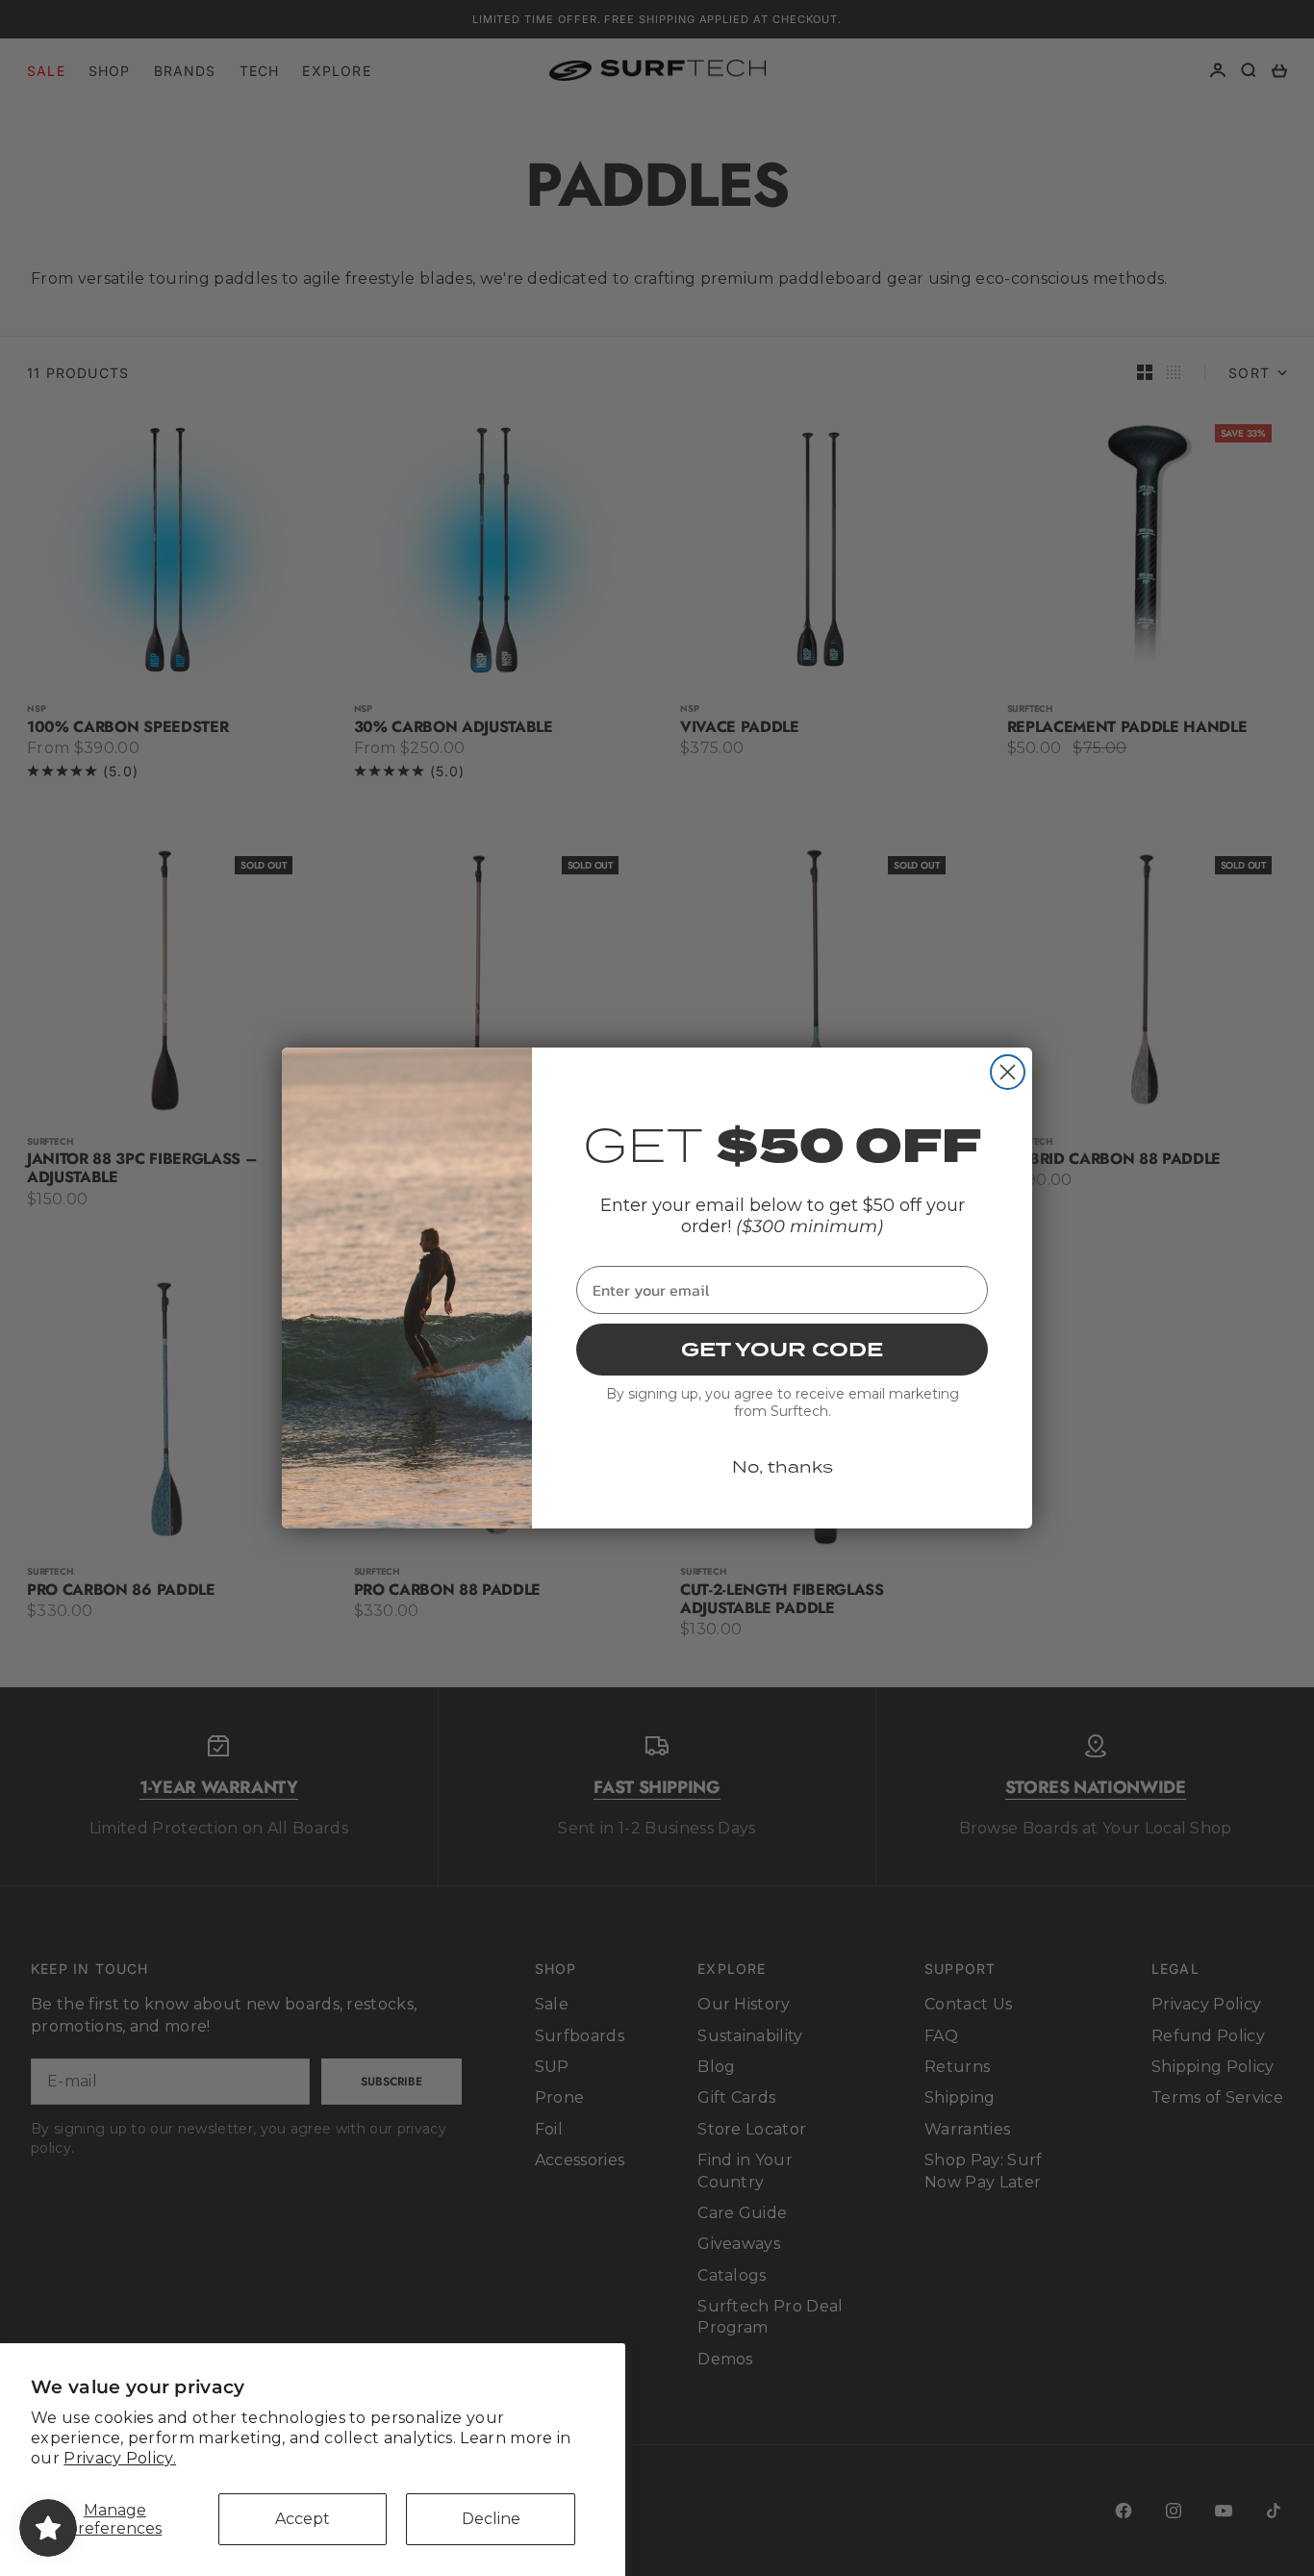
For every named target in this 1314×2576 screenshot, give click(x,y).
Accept (303, 2519)
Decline (491, 2519)
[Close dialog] (1008, 1072)
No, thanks (783, 1467)
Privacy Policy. (120, 2458)
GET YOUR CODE (782, 1350)
